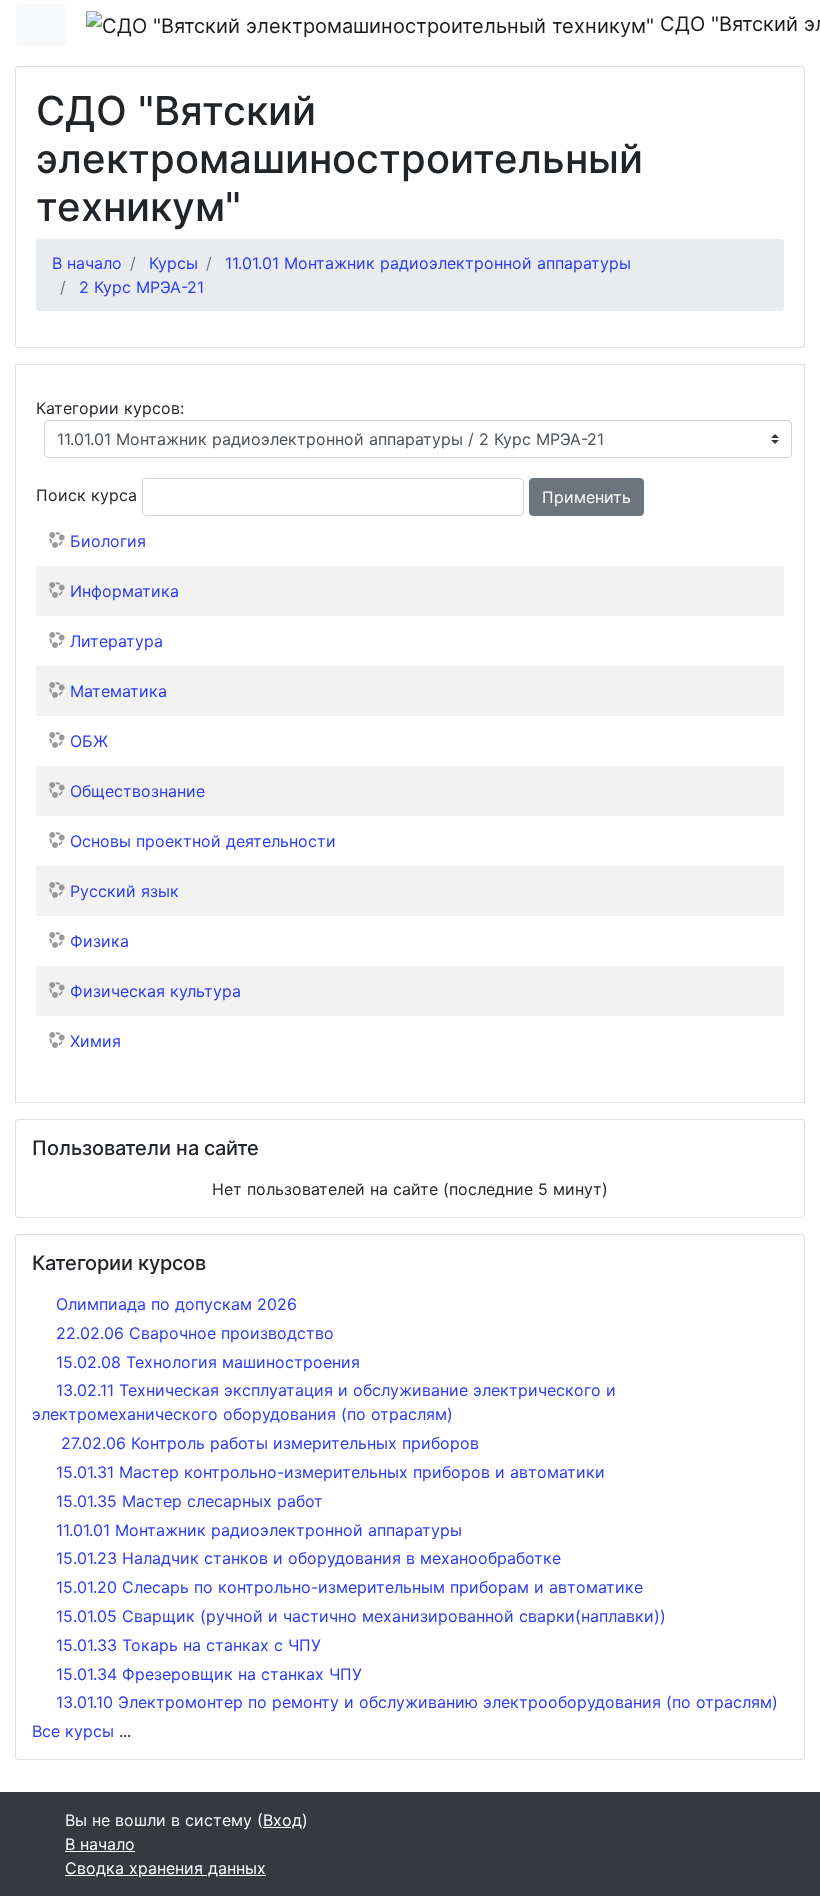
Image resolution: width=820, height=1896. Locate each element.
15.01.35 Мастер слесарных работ (189, 1501)
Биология (108, 541)
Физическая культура (155, 991)
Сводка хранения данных (165, 1868)
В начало (87, 263)
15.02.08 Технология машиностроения (208, 1362)
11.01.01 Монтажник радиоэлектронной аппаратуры (428, 263)
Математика (118, 691)
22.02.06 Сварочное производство (195, 1333)
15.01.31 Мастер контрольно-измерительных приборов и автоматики (330, 1472)
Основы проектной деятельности (203, 841)
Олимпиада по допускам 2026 (176, 1304)
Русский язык (124, 891)
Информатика (124, 591)
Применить (586, 497)
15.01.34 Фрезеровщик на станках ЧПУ (209, 1674)
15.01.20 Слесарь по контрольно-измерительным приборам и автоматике (349, 1587)
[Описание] (764, 589)
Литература (116, 641)
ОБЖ (89, 741)
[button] (662, 497)
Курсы (173, 263)
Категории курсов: (110, 408)
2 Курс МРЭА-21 (141, 287)
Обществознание (137, 791)
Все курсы (73, 1731)
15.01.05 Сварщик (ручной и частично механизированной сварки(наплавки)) (361, 1616)
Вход (282, 1820)
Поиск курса (86, 495)
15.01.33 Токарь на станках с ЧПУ (188, 1645)
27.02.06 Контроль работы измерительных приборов (267, 1443)
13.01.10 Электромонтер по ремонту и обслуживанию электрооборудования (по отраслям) (417, 1702)
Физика (99, 941)
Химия (95, 1041)
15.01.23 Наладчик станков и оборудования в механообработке (308, 1558)
